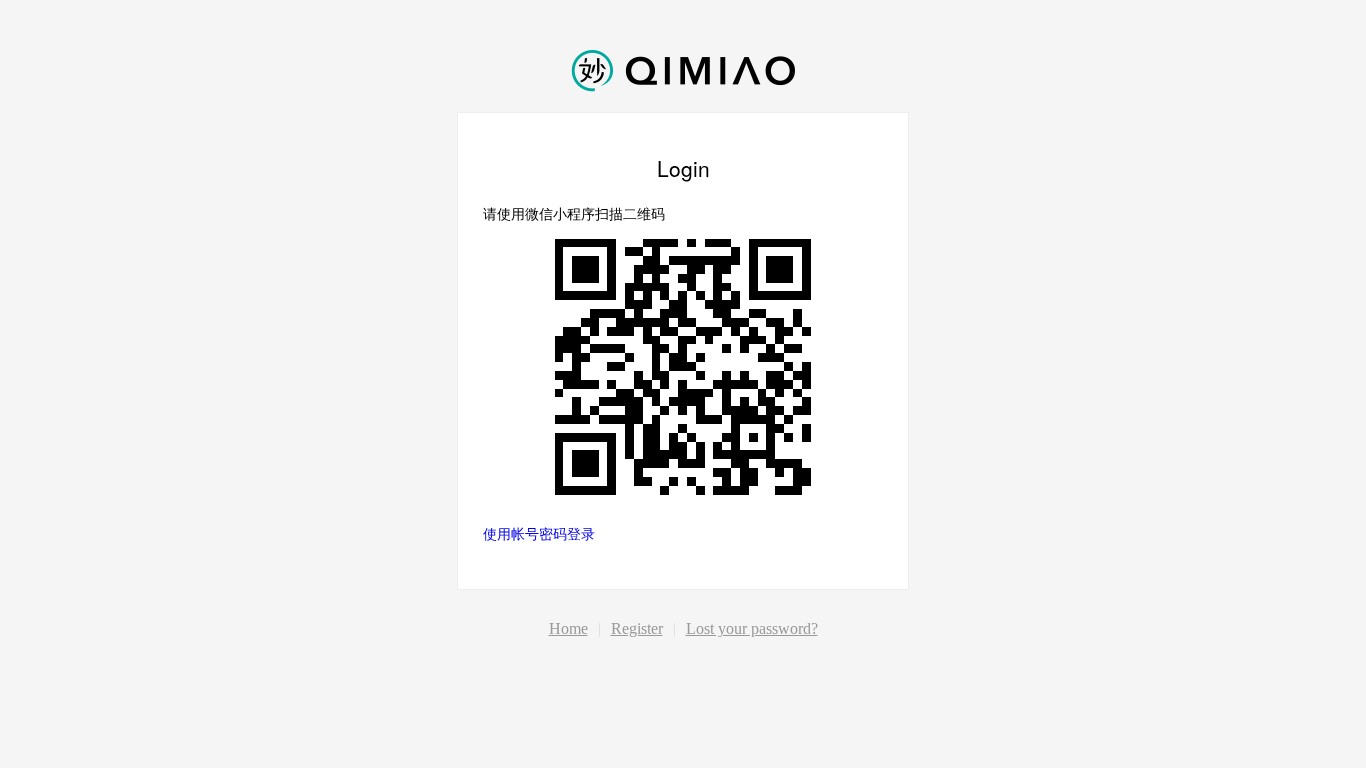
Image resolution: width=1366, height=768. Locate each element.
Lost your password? (752, 628)
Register (637, 628)
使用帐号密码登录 (539, 533)
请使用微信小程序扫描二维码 (574, 213)
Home (568, 628)
